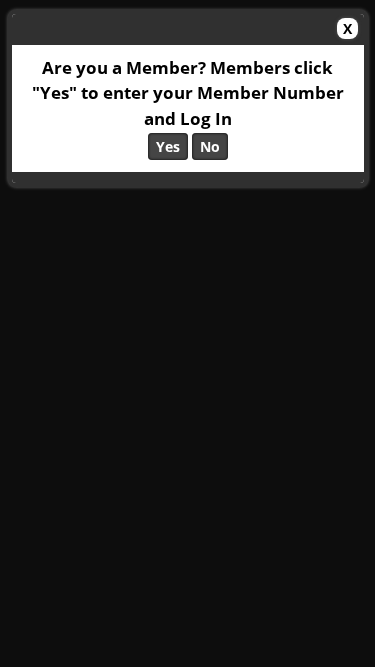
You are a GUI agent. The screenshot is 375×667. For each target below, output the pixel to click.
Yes (168, 146)
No (210, 146)
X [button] (347, 28)
